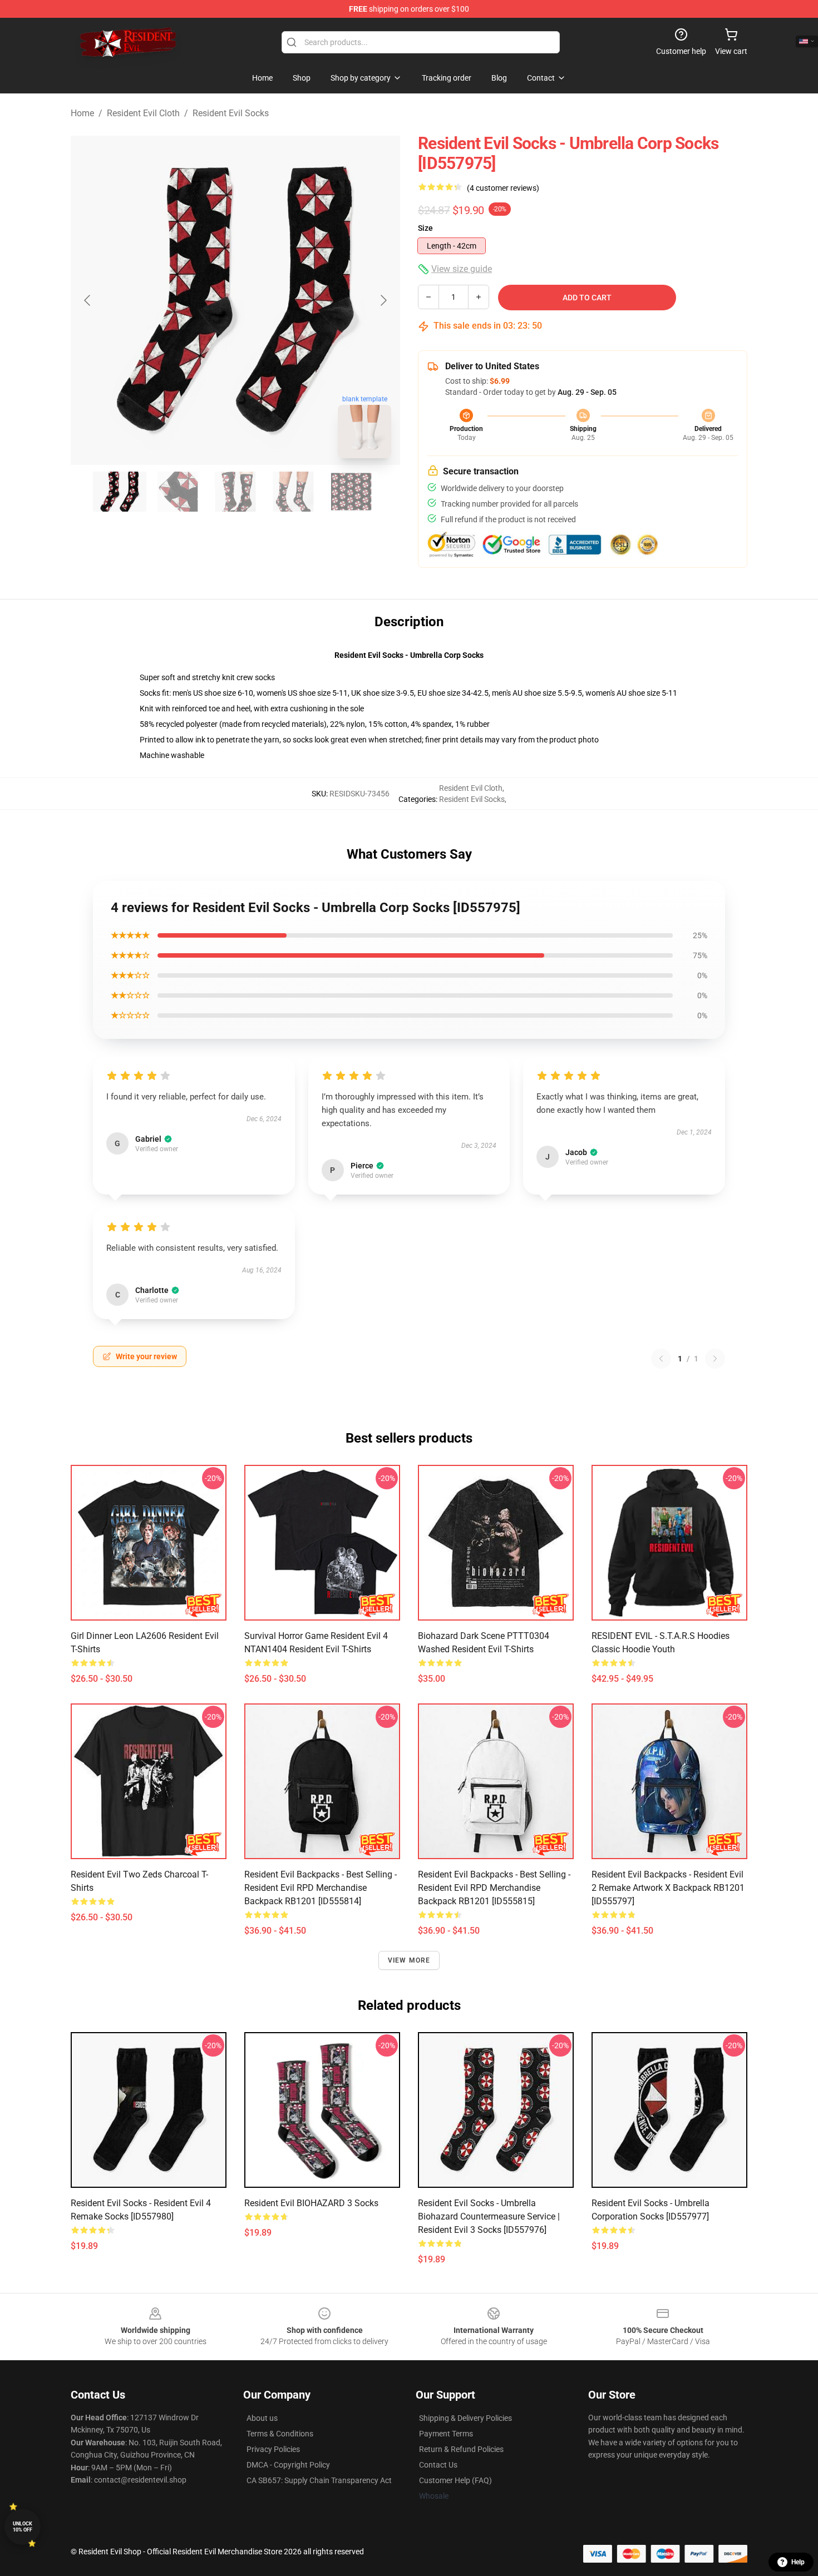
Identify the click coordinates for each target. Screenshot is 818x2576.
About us (262, 2418)
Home (82, 113)
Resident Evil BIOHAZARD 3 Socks (311, 2203)
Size (425, 228)
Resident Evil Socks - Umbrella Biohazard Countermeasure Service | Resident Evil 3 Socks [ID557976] (489, 2216)
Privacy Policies (273, 2449)
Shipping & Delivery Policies (465, 2418)
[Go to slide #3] (235, 492)
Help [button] (798, 2562)
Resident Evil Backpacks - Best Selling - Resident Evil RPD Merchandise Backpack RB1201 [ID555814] (321, 1888)
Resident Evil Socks (231, 113)
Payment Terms (446, 2434)
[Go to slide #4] (293, 492)
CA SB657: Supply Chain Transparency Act (319, 2480)
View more (409, 1960)
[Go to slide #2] (178, 492)
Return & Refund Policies (461, 2449)
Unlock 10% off (23, 2527)
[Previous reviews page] (661, 1359)
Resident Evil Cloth (143, 113)
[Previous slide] (88, 300)
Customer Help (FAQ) (455, 2480)
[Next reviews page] (715, 1359)
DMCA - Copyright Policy (288, 2465)
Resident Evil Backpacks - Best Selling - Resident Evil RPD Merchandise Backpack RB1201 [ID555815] (494, 1888)
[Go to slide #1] (120, 492)
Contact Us (438, 2465)
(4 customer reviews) (503, 188)
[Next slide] (383, 300)
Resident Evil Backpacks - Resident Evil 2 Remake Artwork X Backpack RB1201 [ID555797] (668, 1888)
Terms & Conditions (280, 2434)
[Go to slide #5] (351, 492)
